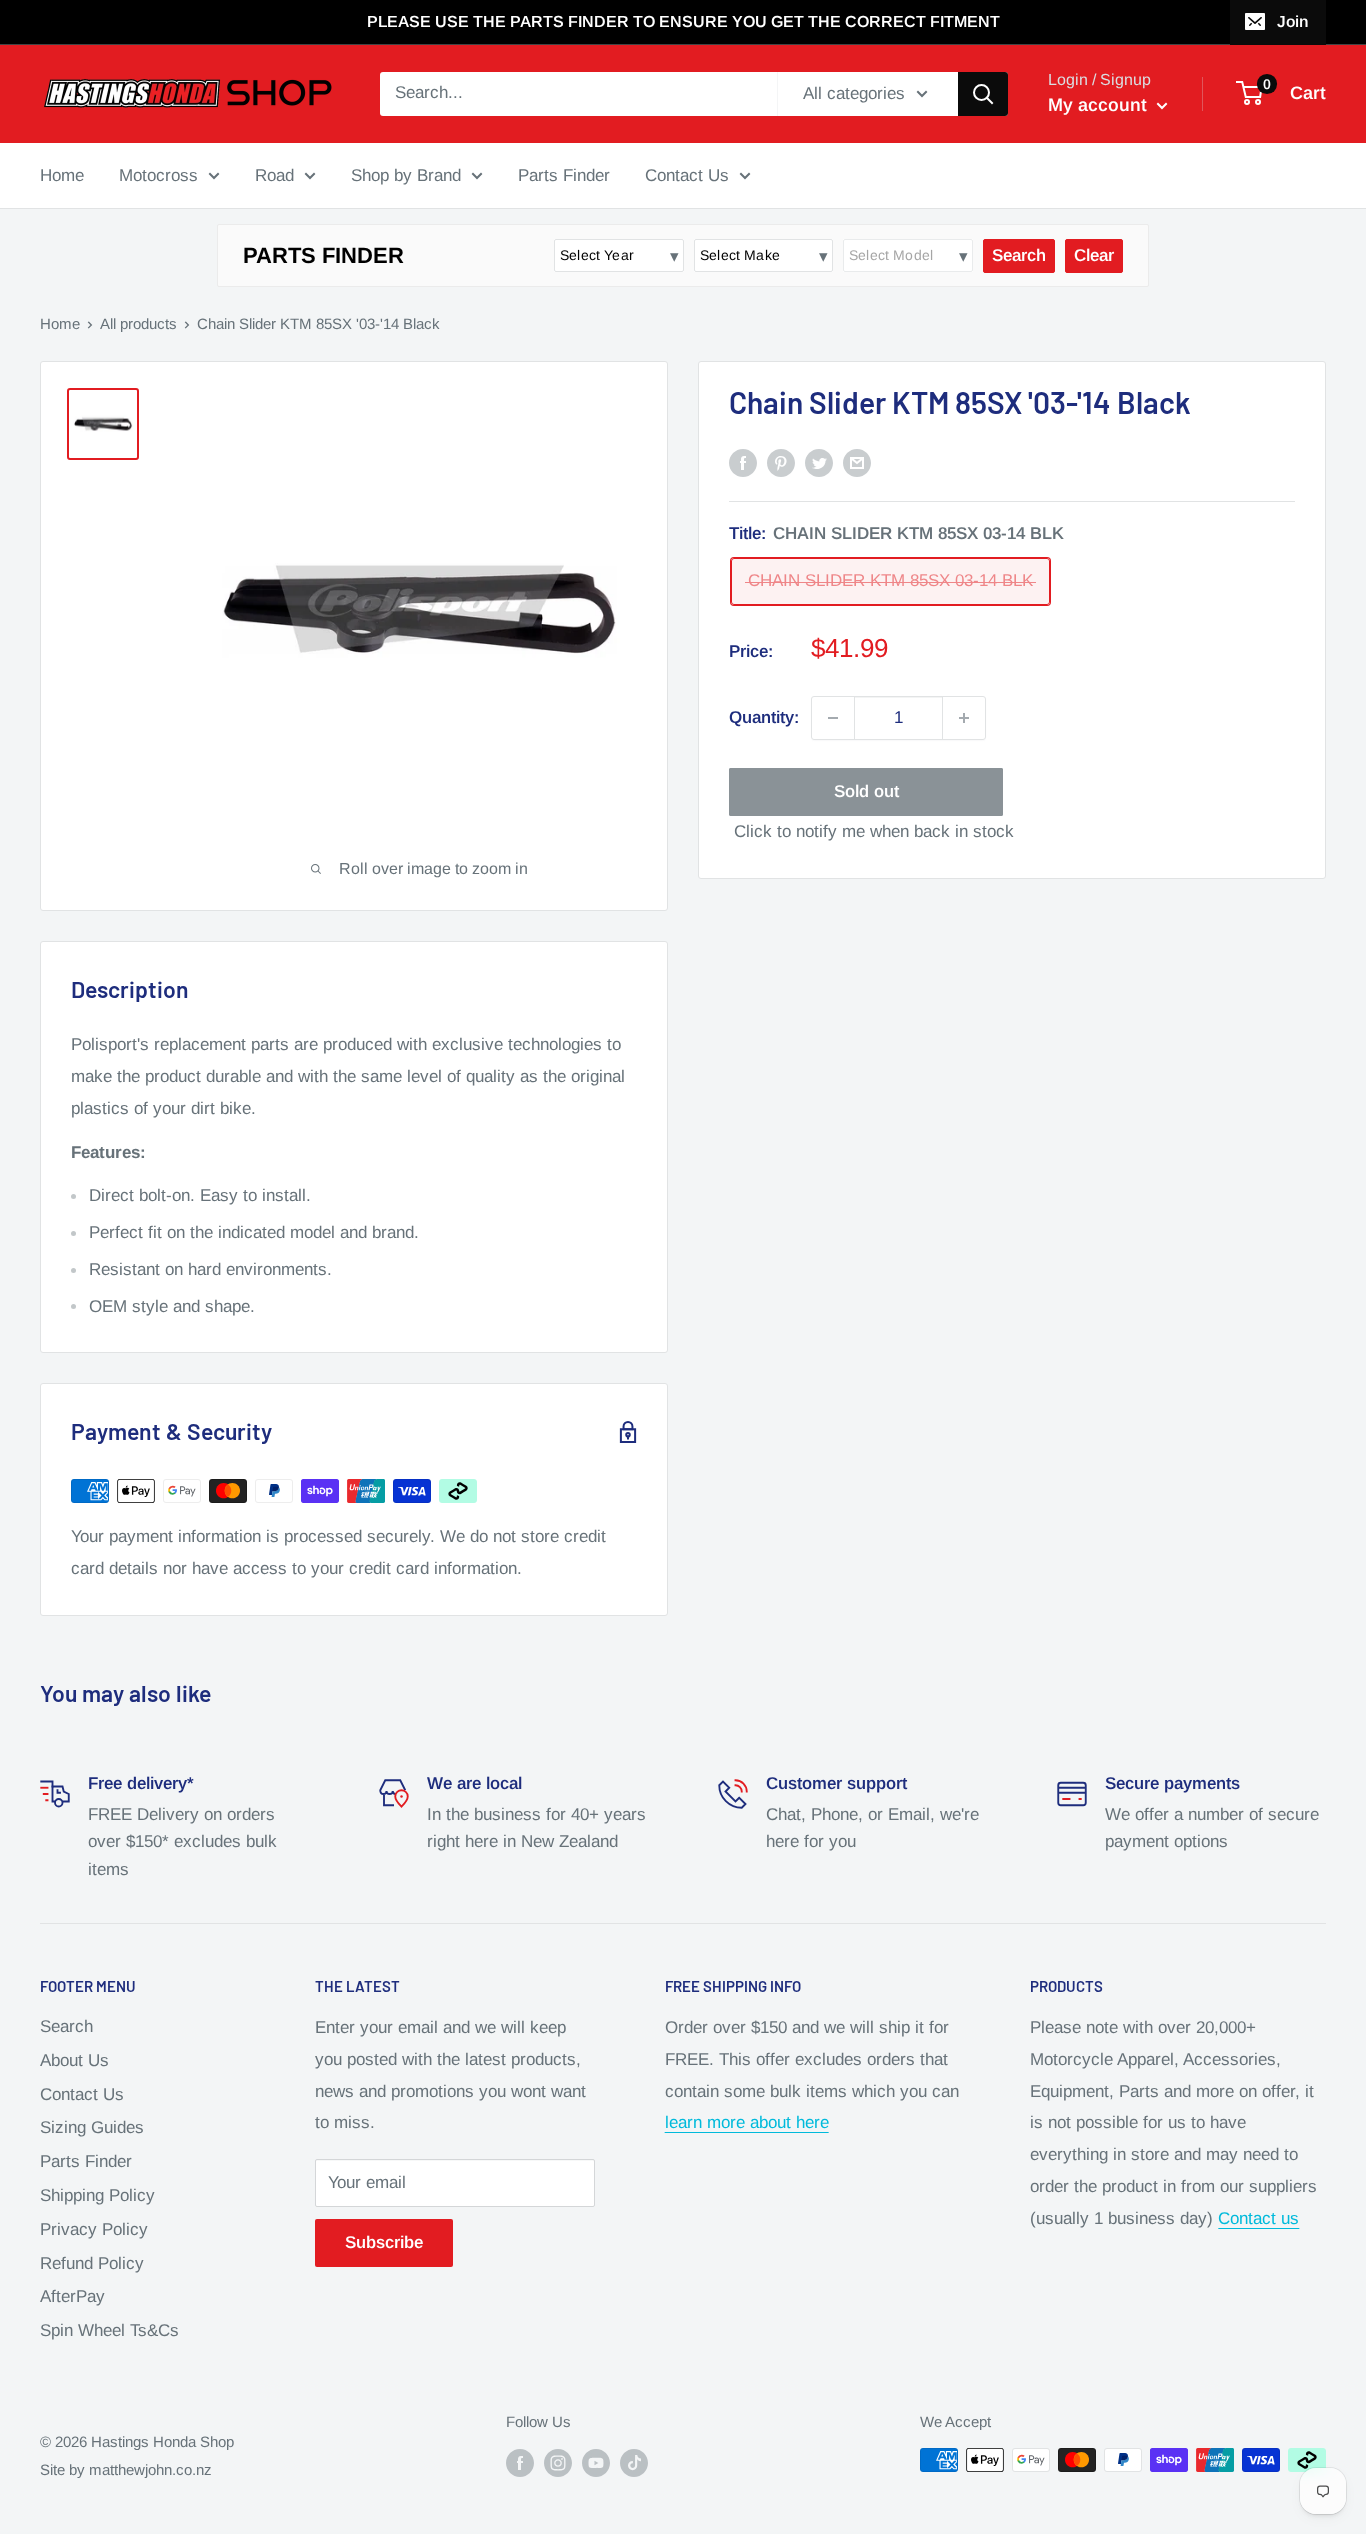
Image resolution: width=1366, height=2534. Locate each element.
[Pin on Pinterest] (781, 462)
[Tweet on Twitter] (819, 462)
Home (62, 174)
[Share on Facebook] (743, 462)
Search (66, 2026)
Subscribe (384, 2242)
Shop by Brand (406, 174)
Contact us (1258, 2218)
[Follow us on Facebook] (520, 2462)
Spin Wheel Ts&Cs (109, 2330)
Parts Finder (564, 174)
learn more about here (747, 2122)
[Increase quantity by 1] (964, 718)
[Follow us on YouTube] (596, 2462)
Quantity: (764, 718)
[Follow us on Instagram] (558, 2462)
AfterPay (72, 2296)
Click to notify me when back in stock (874, 831)
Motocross (158, 174)
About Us (74, 2060)
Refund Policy (92, 2263)
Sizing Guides (92, 2127)
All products (138, 323)
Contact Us (687, 174)
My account (1100, 105)
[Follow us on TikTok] (634, 2462)
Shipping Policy (97, 2195)
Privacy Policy (94, 2229)
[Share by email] (857, 462)
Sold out (866, 791)
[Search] (983, 94)
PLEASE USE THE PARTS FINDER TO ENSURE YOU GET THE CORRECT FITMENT (683, 21)
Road (274, 174)
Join (1292, 21)
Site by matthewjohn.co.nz (126, 2469)
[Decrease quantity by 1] (833, 718)
